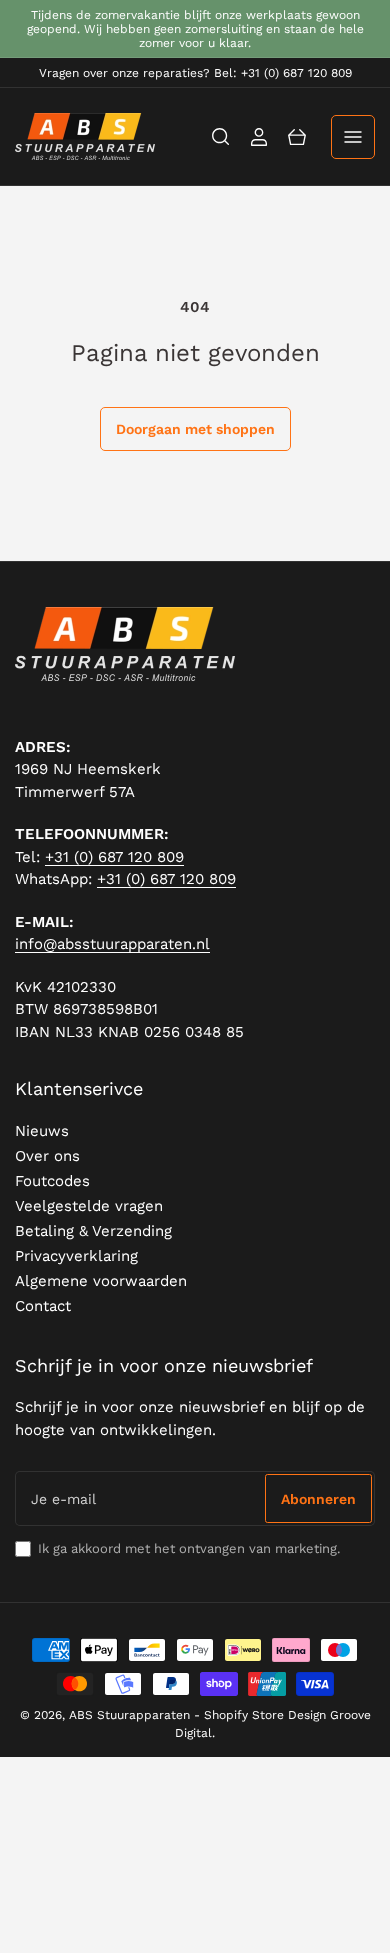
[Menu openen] (353, 137)
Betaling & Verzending (93, 1231)
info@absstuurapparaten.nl (112, 944)
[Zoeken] (221, 137)
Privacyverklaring (76, 1256)
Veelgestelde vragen (89, 1206)
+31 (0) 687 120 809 (114, 857)
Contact (43, 1306)
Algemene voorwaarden (101, 1281)
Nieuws (42, 1131)
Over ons (47, 1156)
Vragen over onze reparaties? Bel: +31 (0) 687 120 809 (195, 73)
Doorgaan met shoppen (195, 429)
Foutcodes (52, 1181)
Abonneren (318, 1499)
